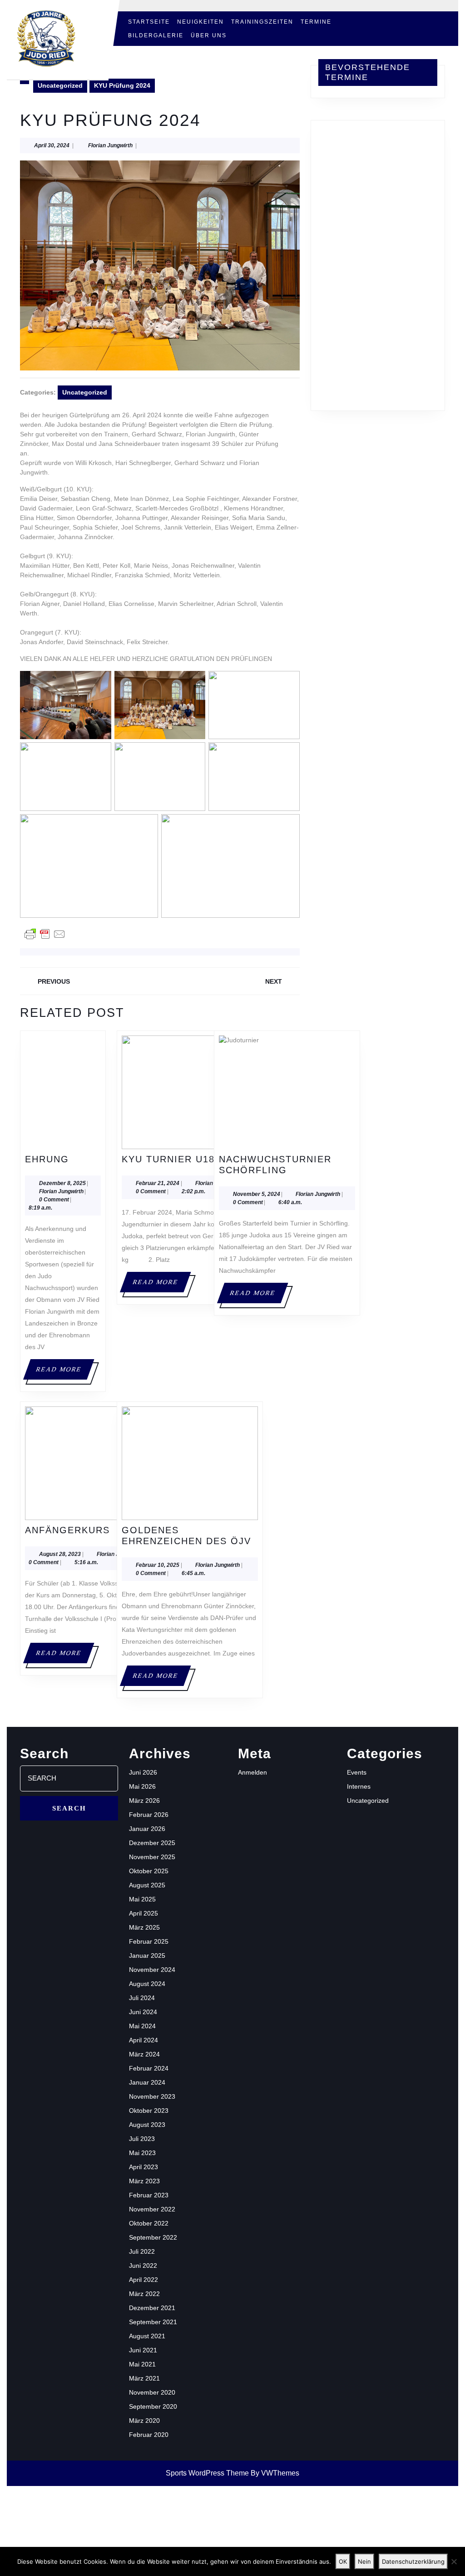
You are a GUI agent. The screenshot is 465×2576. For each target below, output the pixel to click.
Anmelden (252, 1772)
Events (357, 1772)
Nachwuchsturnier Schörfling (287, 1165)
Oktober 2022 (149, 2223)
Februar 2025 (149, 1941)
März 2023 (144, 2181)
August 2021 (147, 2336)
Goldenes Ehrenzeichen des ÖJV (190, 1536)
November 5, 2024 (257, 1194)
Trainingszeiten (262, 22)
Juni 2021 (143, 2350)
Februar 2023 (149, 2195)
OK (343, 2561)
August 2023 (147, 2125)
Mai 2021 (142, 2364)
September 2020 (153, 2406)
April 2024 (143, 2040)
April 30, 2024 (52, 145)
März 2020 (144, 2421)
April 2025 (143, 1913)
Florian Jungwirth (110, 145)
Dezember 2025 (152, 1843)
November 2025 (152, 1857)
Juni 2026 (143, 1772)
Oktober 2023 (149, 2111)
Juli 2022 (142, 2251)
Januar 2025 (147, 1956)
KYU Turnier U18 (168, 1159)
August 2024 (147, 1984)
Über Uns (209, 35)
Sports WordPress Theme (207, 2473)
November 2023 (152, 2096)
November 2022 (152, 2209)
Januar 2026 (147, 1829)
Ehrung (47, 1159)
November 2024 (152, 1970)
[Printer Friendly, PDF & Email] (45, 934)
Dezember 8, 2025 (62, 1183)
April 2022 (143, 2280)
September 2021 (153, 2322)
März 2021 (144, 2378)
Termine (316, 22)
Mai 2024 (142, 2026)
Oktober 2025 (149, 1871)
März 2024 (144, 2054)
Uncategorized (60, 85)
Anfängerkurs (67, 1530)
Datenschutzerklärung (413, 2561)
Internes (359, 1786)
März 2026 (144, 1801)
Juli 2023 (142, 2139)
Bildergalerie (156, 35)
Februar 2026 (149, 1815)
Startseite (149, 22)
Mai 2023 (142, 2153)
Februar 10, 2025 (158, 1565)
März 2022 (144, 2294)
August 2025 (147, 1885)
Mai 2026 (142, 1786)
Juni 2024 (143, 2012)
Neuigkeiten (200, 22)
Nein (364, 2561)
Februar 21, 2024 (158, 1183)
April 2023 (143, 2167)
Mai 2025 (142, 1899)
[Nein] (454, 2561)
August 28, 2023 (60, 1554)
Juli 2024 (142, 1998)
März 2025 (144, 1927)
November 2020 (152, 2392)
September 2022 (153, 2237)
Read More (64, 1373)
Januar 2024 (147, 2082)
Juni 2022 (143, 2266)
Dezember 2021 (152, 2308)
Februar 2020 (149, 2435)
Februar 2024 (149, 2068)
